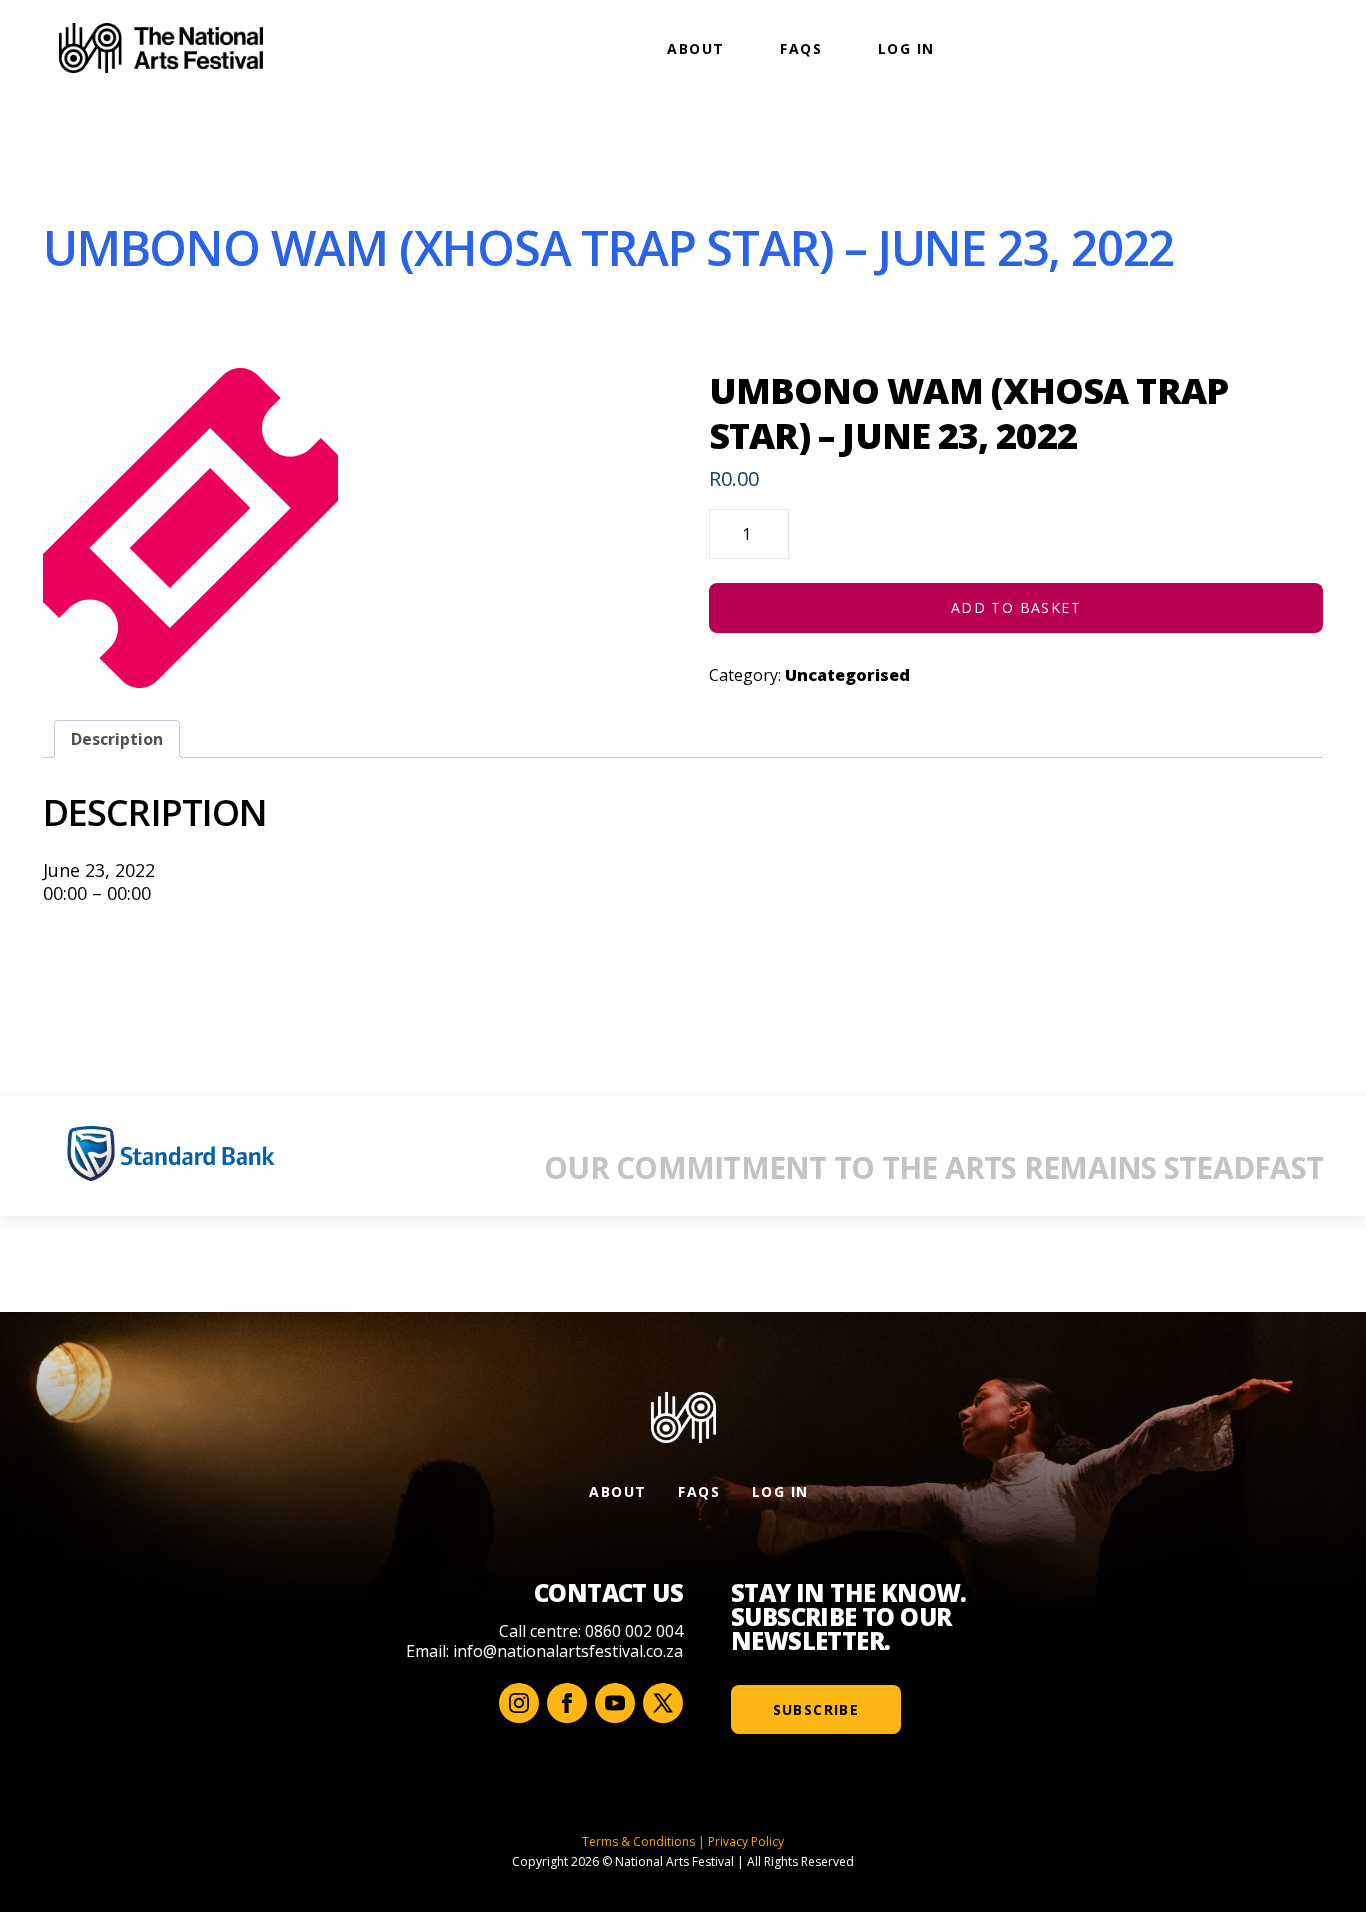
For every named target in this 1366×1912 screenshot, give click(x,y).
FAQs (801, 48)
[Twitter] (663, 1703)
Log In (906, 48)
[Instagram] (519, 1703)
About (695, 48)
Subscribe (816, 1709)
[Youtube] (615, 1703)
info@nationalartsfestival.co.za (568, 1651)
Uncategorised (847, 675)
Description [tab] (117, 739)
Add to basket (1016, 607)
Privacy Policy (746, 1841)
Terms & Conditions (638, 1841)
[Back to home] (161, 48)
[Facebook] (567, 1703)
